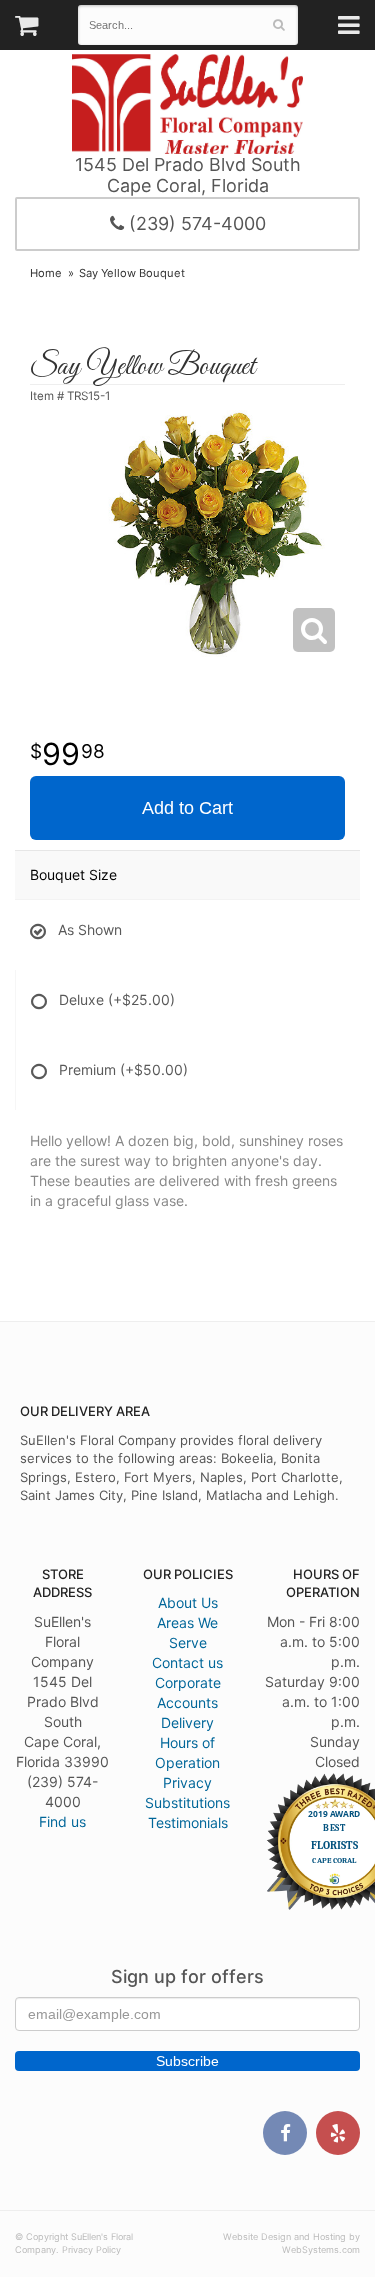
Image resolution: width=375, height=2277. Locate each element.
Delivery (187, 1722)
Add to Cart (187, 808)
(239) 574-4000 (195, 223)
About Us (188, 1602)
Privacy (187, 1782)
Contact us (187, 1662)
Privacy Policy (91, 2249)
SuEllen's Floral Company (187, 104)
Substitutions (187, 1802)
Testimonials (188, 1822)
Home (46, 273)
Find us (62, 1821)
